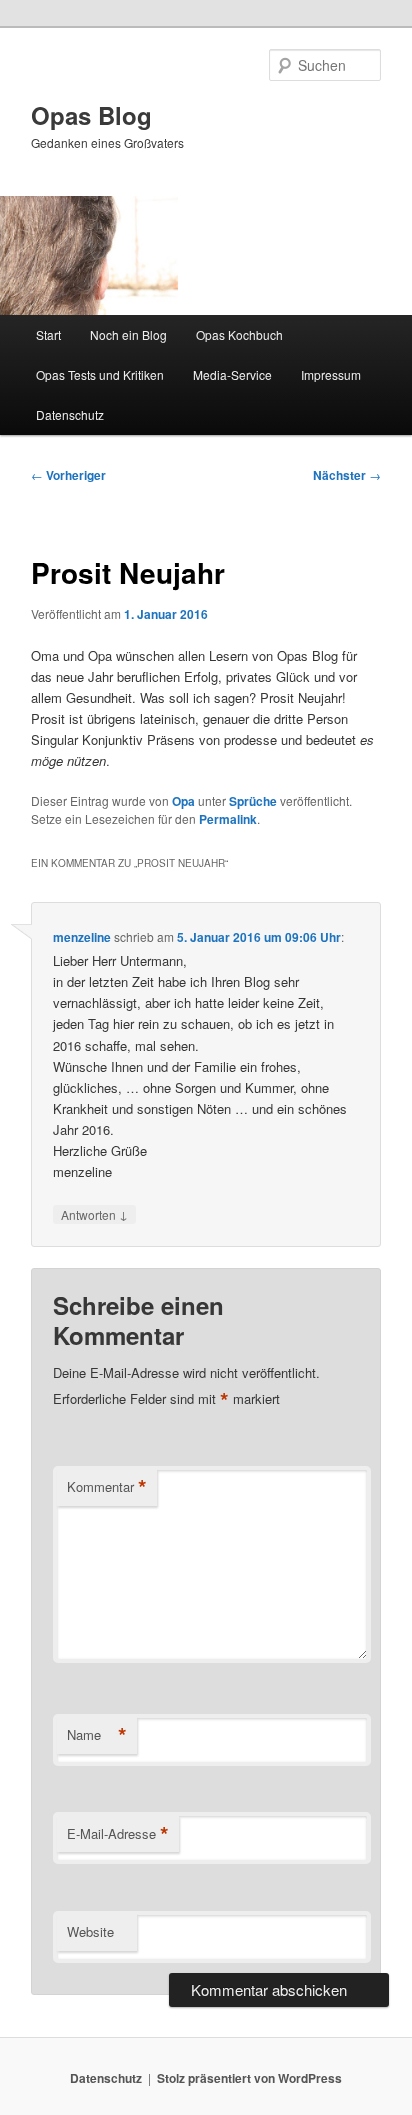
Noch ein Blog (128, 334)
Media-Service (232, 374)
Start (48, 334)
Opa (183, 801)
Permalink (228, 819)
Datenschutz (70, 414)
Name (97, 1735)
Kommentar (107, 1487)
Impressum (331, 374)
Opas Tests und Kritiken (100, 374)
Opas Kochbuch (239, 334)
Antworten (94, 1214)
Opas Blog (91, 115)
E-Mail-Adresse (118, 1834)
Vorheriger (68, 475)
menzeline (82, 937)
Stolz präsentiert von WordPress (249, 2078)
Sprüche (253, 801)
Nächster (347, 475)
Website (90, 1931)
